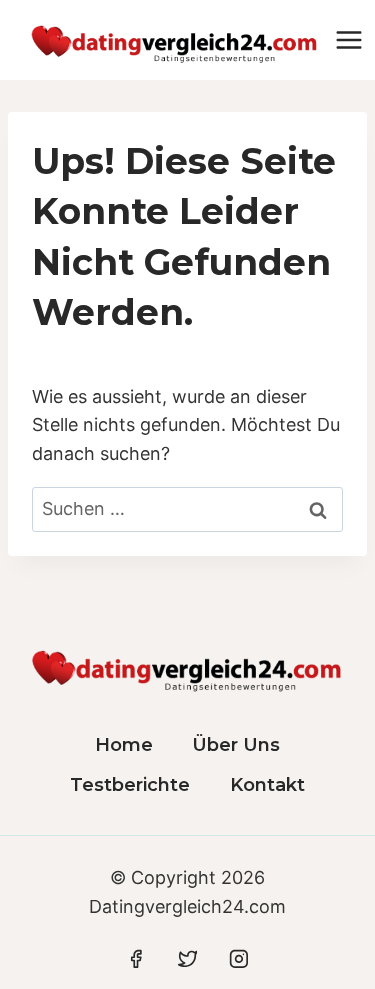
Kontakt (267, 785)
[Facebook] (136, 959)
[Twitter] (188, 959)
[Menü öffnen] (349, 39)
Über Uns (236, 745)
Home (124, 745)
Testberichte (130, 785)
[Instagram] (239, 959)
